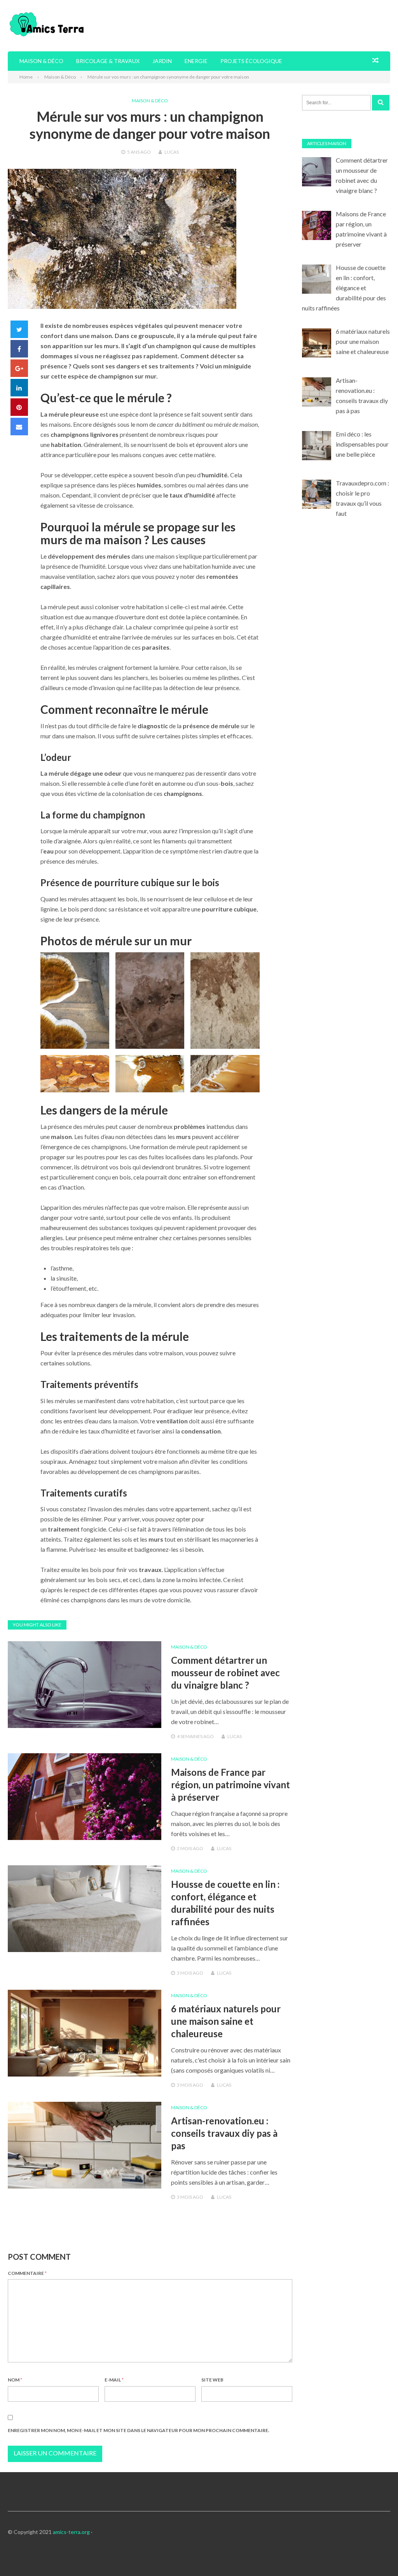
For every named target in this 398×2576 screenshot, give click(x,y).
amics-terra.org (71, 2532)
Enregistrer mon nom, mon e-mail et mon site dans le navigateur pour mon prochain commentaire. (139, 2430)
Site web (212, 2380)
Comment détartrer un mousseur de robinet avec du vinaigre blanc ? (225, 1673)
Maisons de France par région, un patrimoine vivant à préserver (230, 1785)
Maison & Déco (41, 61)
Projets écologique (251, 61)
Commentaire (27, 2273)
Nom (15, 2380)
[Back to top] (376, 2554)
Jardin (162, 61)
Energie (196, 61)
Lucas (172, 152)
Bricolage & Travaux (108, 61)
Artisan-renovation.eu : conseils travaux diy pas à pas (224, 2133)
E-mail (114, 2380)
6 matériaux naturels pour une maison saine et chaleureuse (226, 2021)
